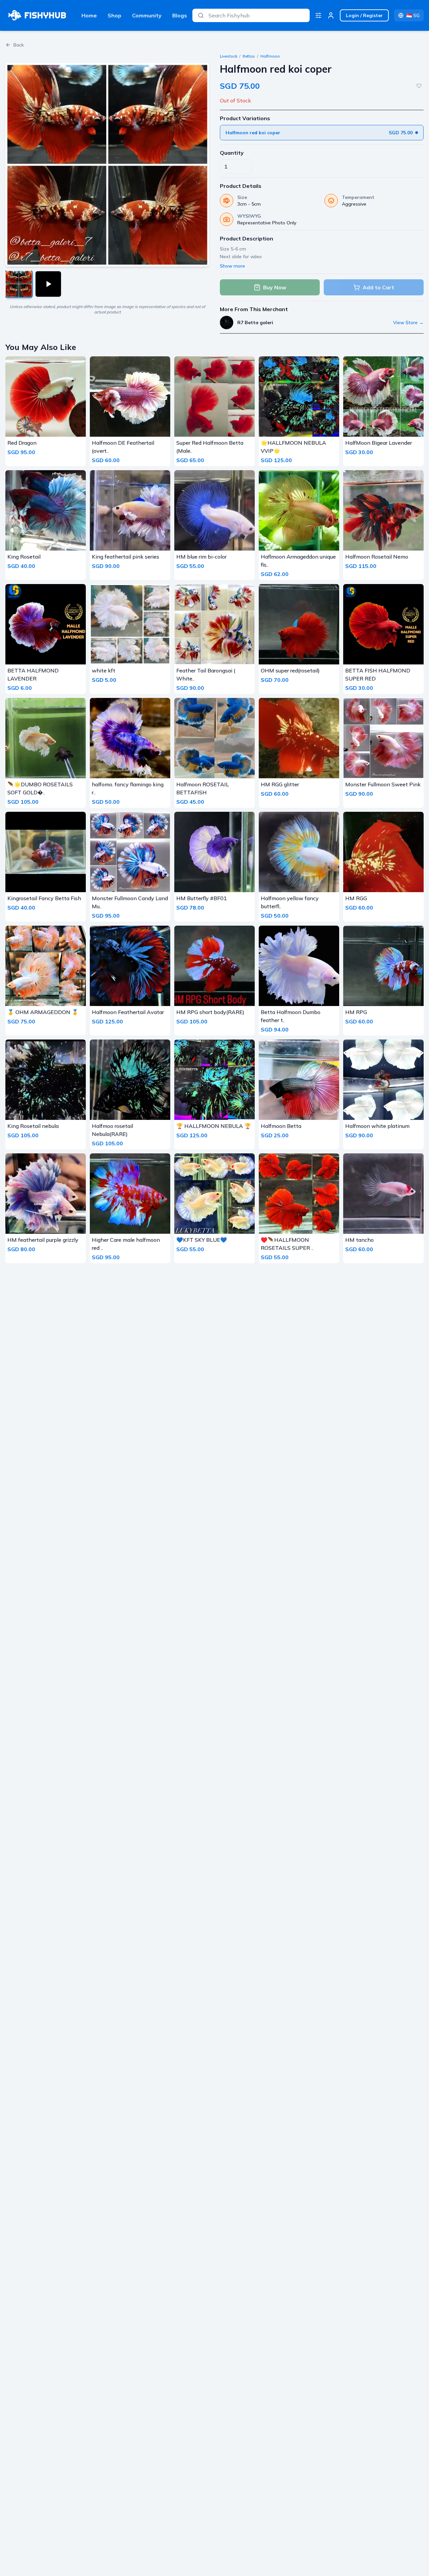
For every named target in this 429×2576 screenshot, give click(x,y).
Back (19, 45)
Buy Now (275, 287)
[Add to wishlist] (419, 86)
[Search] (201, 15)
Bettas (249, 56)
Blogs (180, 15)
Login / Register (364, 15)
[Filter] (318, 15)
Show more (232, 266)
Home (89, 15)
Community (147, 15)
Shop (114, 15)
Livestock (229, 56)
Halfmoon (270, 56)
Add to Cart (378, 287)
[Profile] (331, 15)
